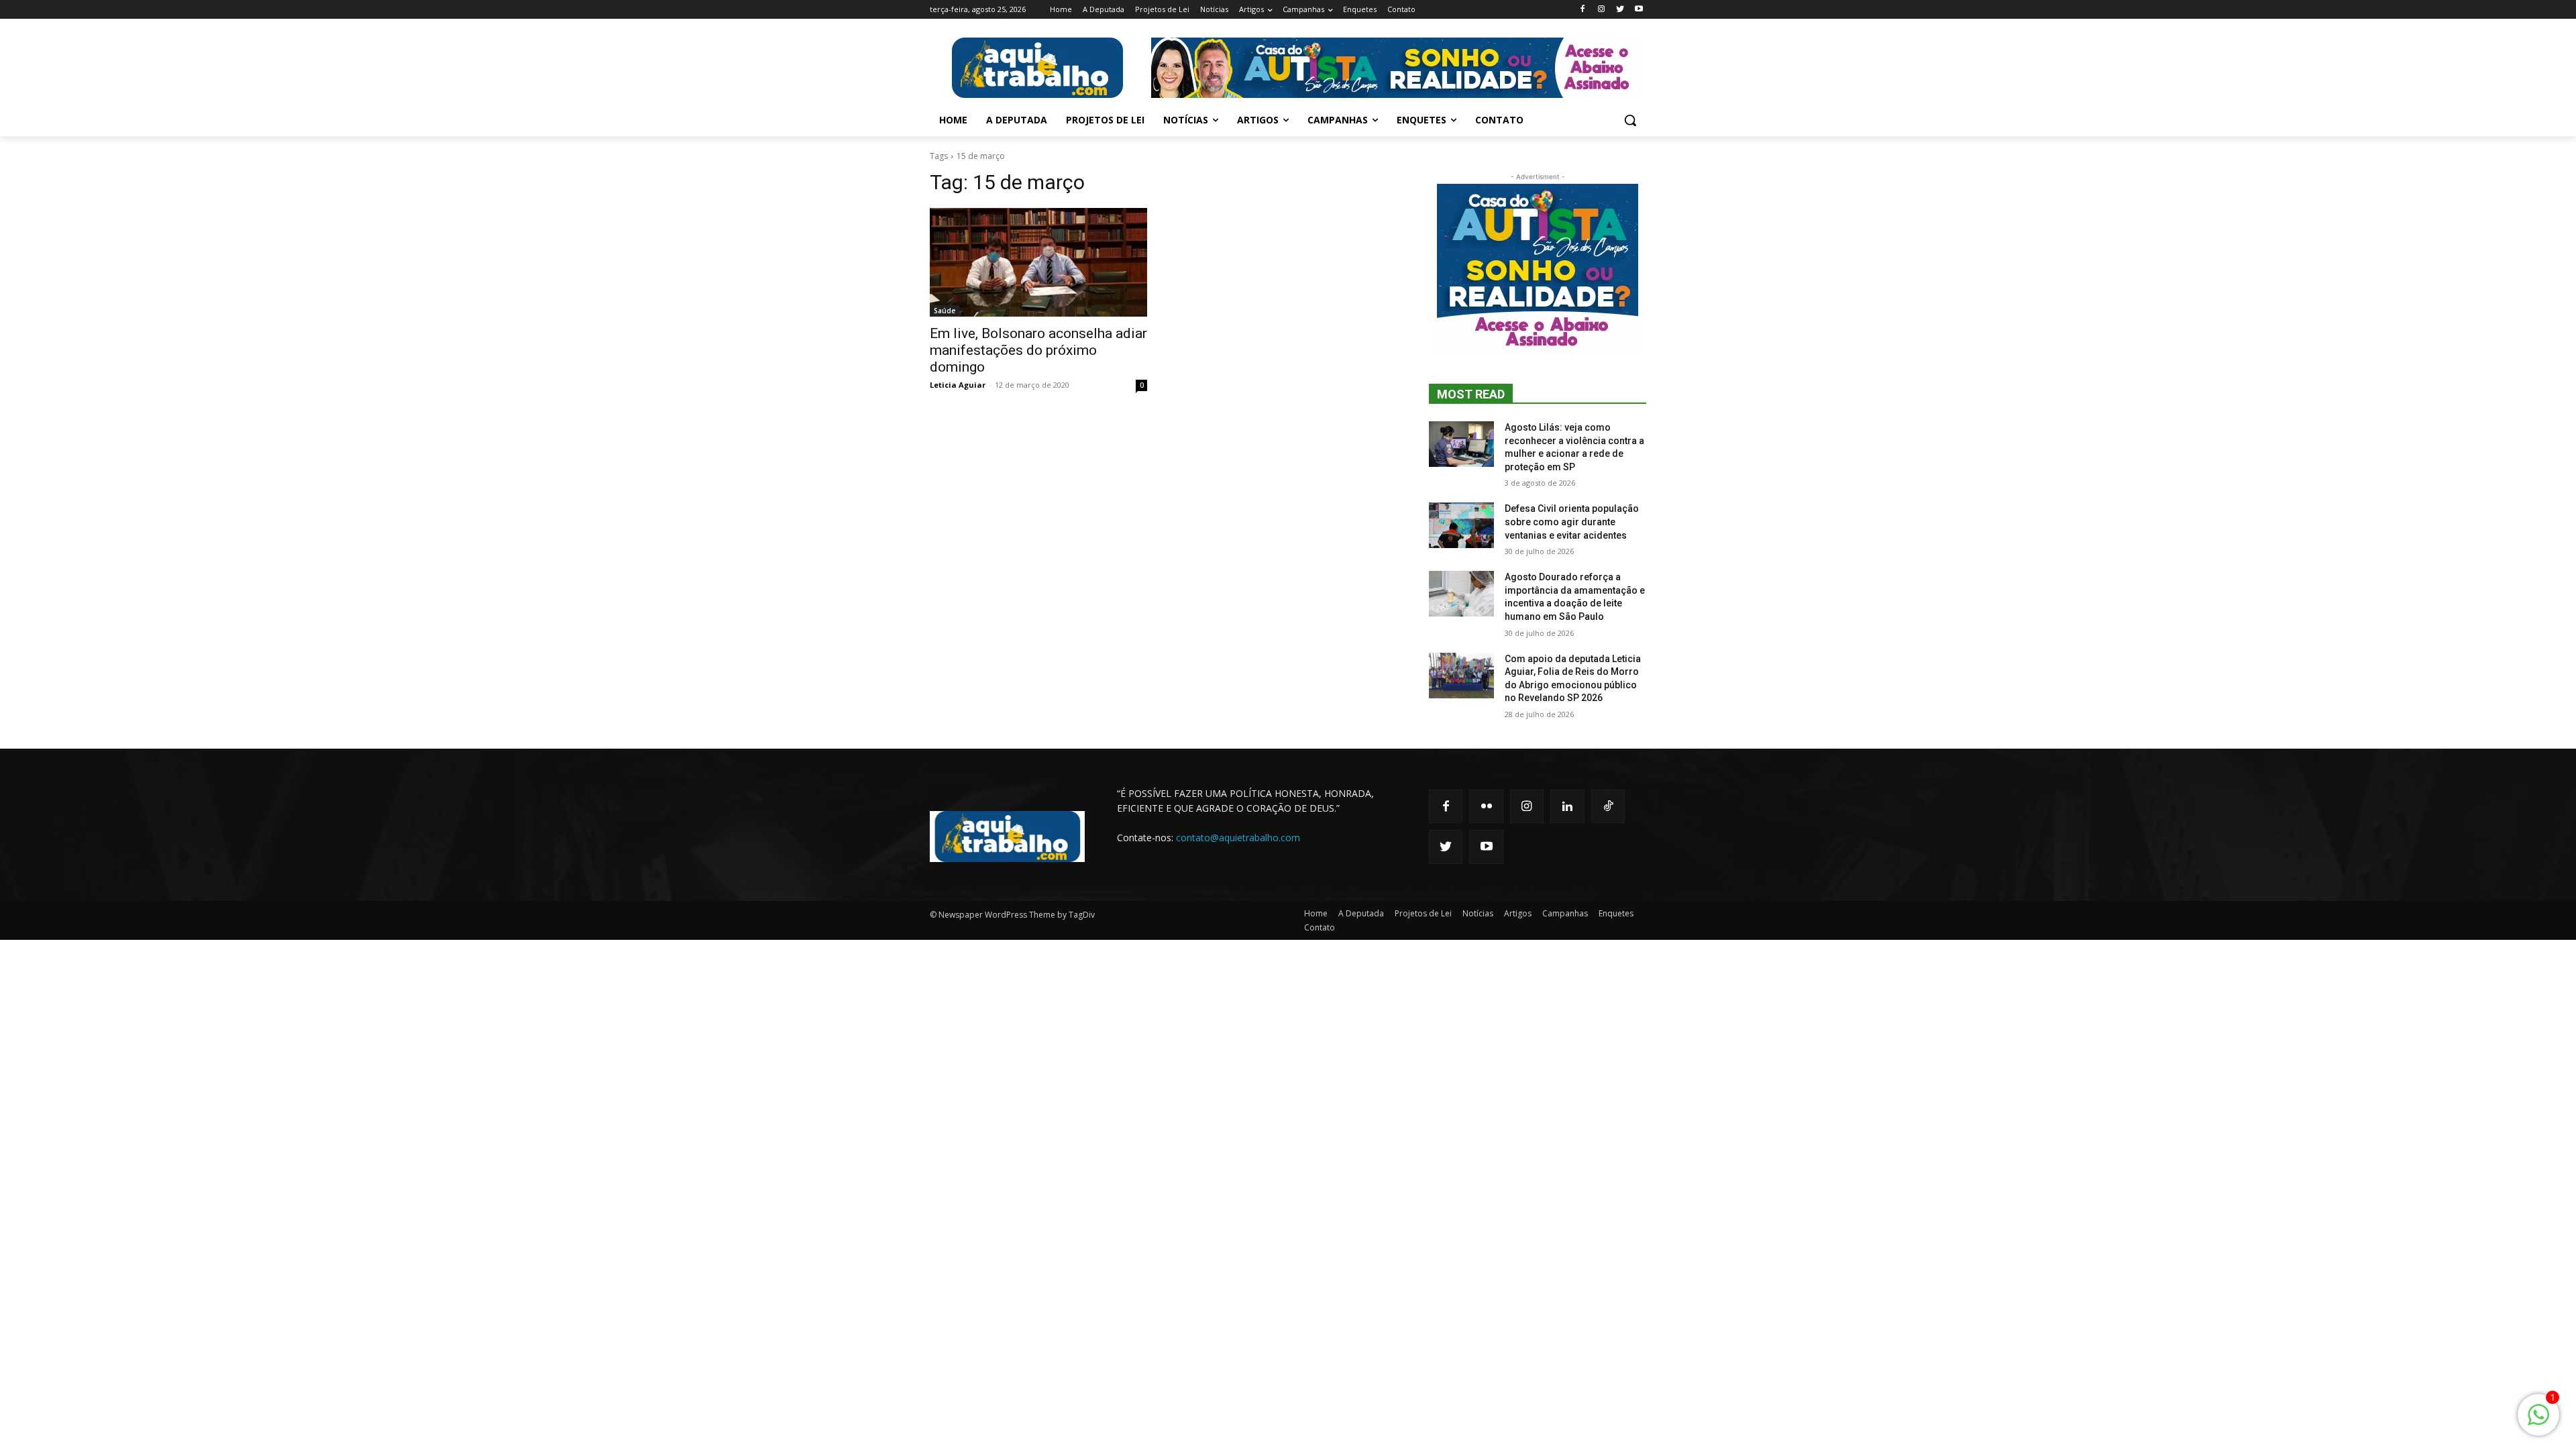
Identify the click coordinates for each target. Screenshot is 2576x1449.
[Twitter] (1620, 10)
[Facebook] (1583, 10)
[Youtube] (1639, 10)
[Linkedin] (1567, 806)
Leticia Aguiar (958, 385)
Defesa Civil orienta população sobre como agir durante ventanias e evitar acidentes (1572, 522)
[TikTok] (1608, 806)
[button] (1630, 120)
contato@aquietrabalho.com (1238, 838)
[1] (2538, 1422)
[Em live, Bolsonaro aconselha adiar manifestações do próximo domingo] (1038, 262)
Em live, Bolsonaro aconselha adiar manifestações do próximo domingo (1038, 350)
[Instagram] (1602, 10)
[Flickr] (1486, 806)
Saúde (945, 311)
